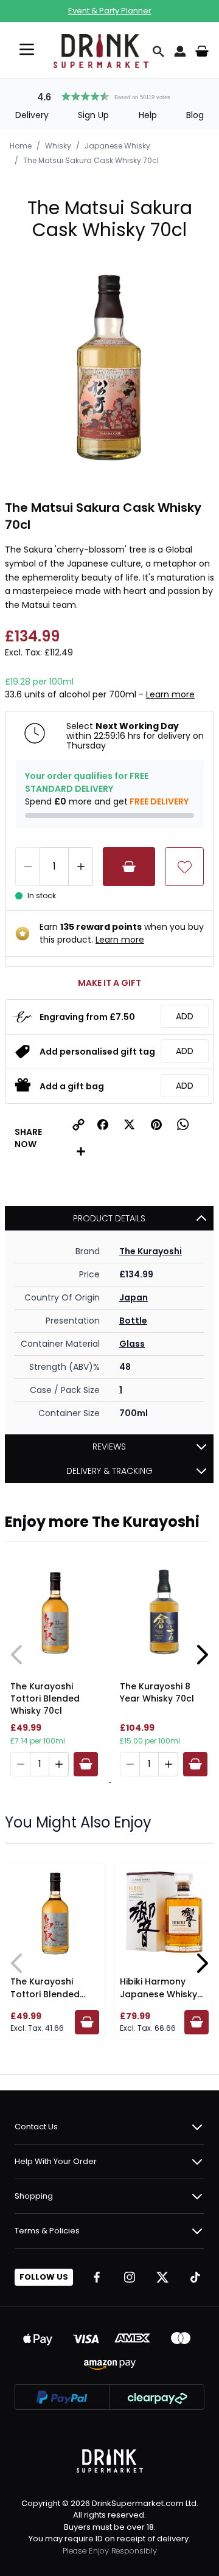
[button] (109, 95)
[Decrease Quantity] (27, 867)
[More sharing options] (81, 1151)
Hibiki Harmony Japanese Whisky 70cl (158, 1994)
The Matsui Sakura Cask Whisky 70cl (91, 160)
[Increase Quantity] (81, 867)
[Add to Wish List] (184, 867)
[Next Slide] (202, 1655)
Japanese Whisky (117, 146)
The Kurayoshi (151, 1251)
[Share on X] (130, 1125)
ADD (185, 1016)
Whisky (58, 146)
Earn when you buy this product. (122, 933)
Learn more (170, 694)
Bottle (133, 1321)
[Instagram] (130, 2277)
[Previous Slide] (17, 1655)
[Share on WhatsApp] (183, 1125)
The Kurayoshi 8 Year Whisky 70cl (157, 1692)
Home (21, 146)
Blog (195, 115)
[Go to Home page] (101, 51)
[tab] (108, 1782)
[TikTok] (195, 2277)
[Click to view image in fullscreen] (109, 370)
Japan (134, 1297)
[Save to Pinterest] (156, 1125)
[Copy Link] (78, 1125)
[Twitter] (162, 2277)
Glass (132, 1344)
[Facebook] (97, 2277)
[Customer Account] (180, 51)
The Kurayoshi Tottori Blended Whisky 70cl (45, 1698)
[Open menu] (27, 49)
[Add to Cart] (129, 867)
